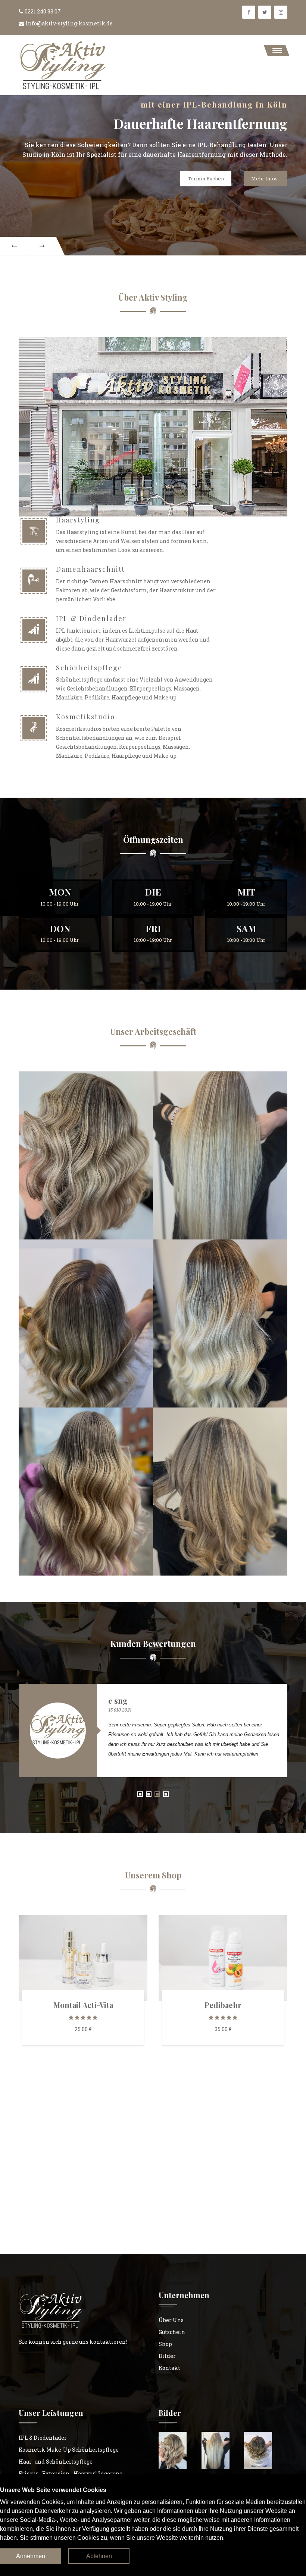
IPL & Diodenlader (43, 2438)
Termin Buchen (206, 179)
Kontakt (169, 2368)
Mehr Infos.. (266, 179)
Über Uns (171, 2320)
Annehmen (31, 2556)
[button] (277, 50)
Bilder (167, 2356)
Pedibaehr (223, 2005)
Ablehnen (99, 2556)
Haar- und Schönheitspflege (56, 2462)
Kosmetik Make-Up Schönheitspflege (69, 2450)
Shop (165, 2344)
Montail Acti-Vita (83, 2005)
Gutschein (172, 2332)
